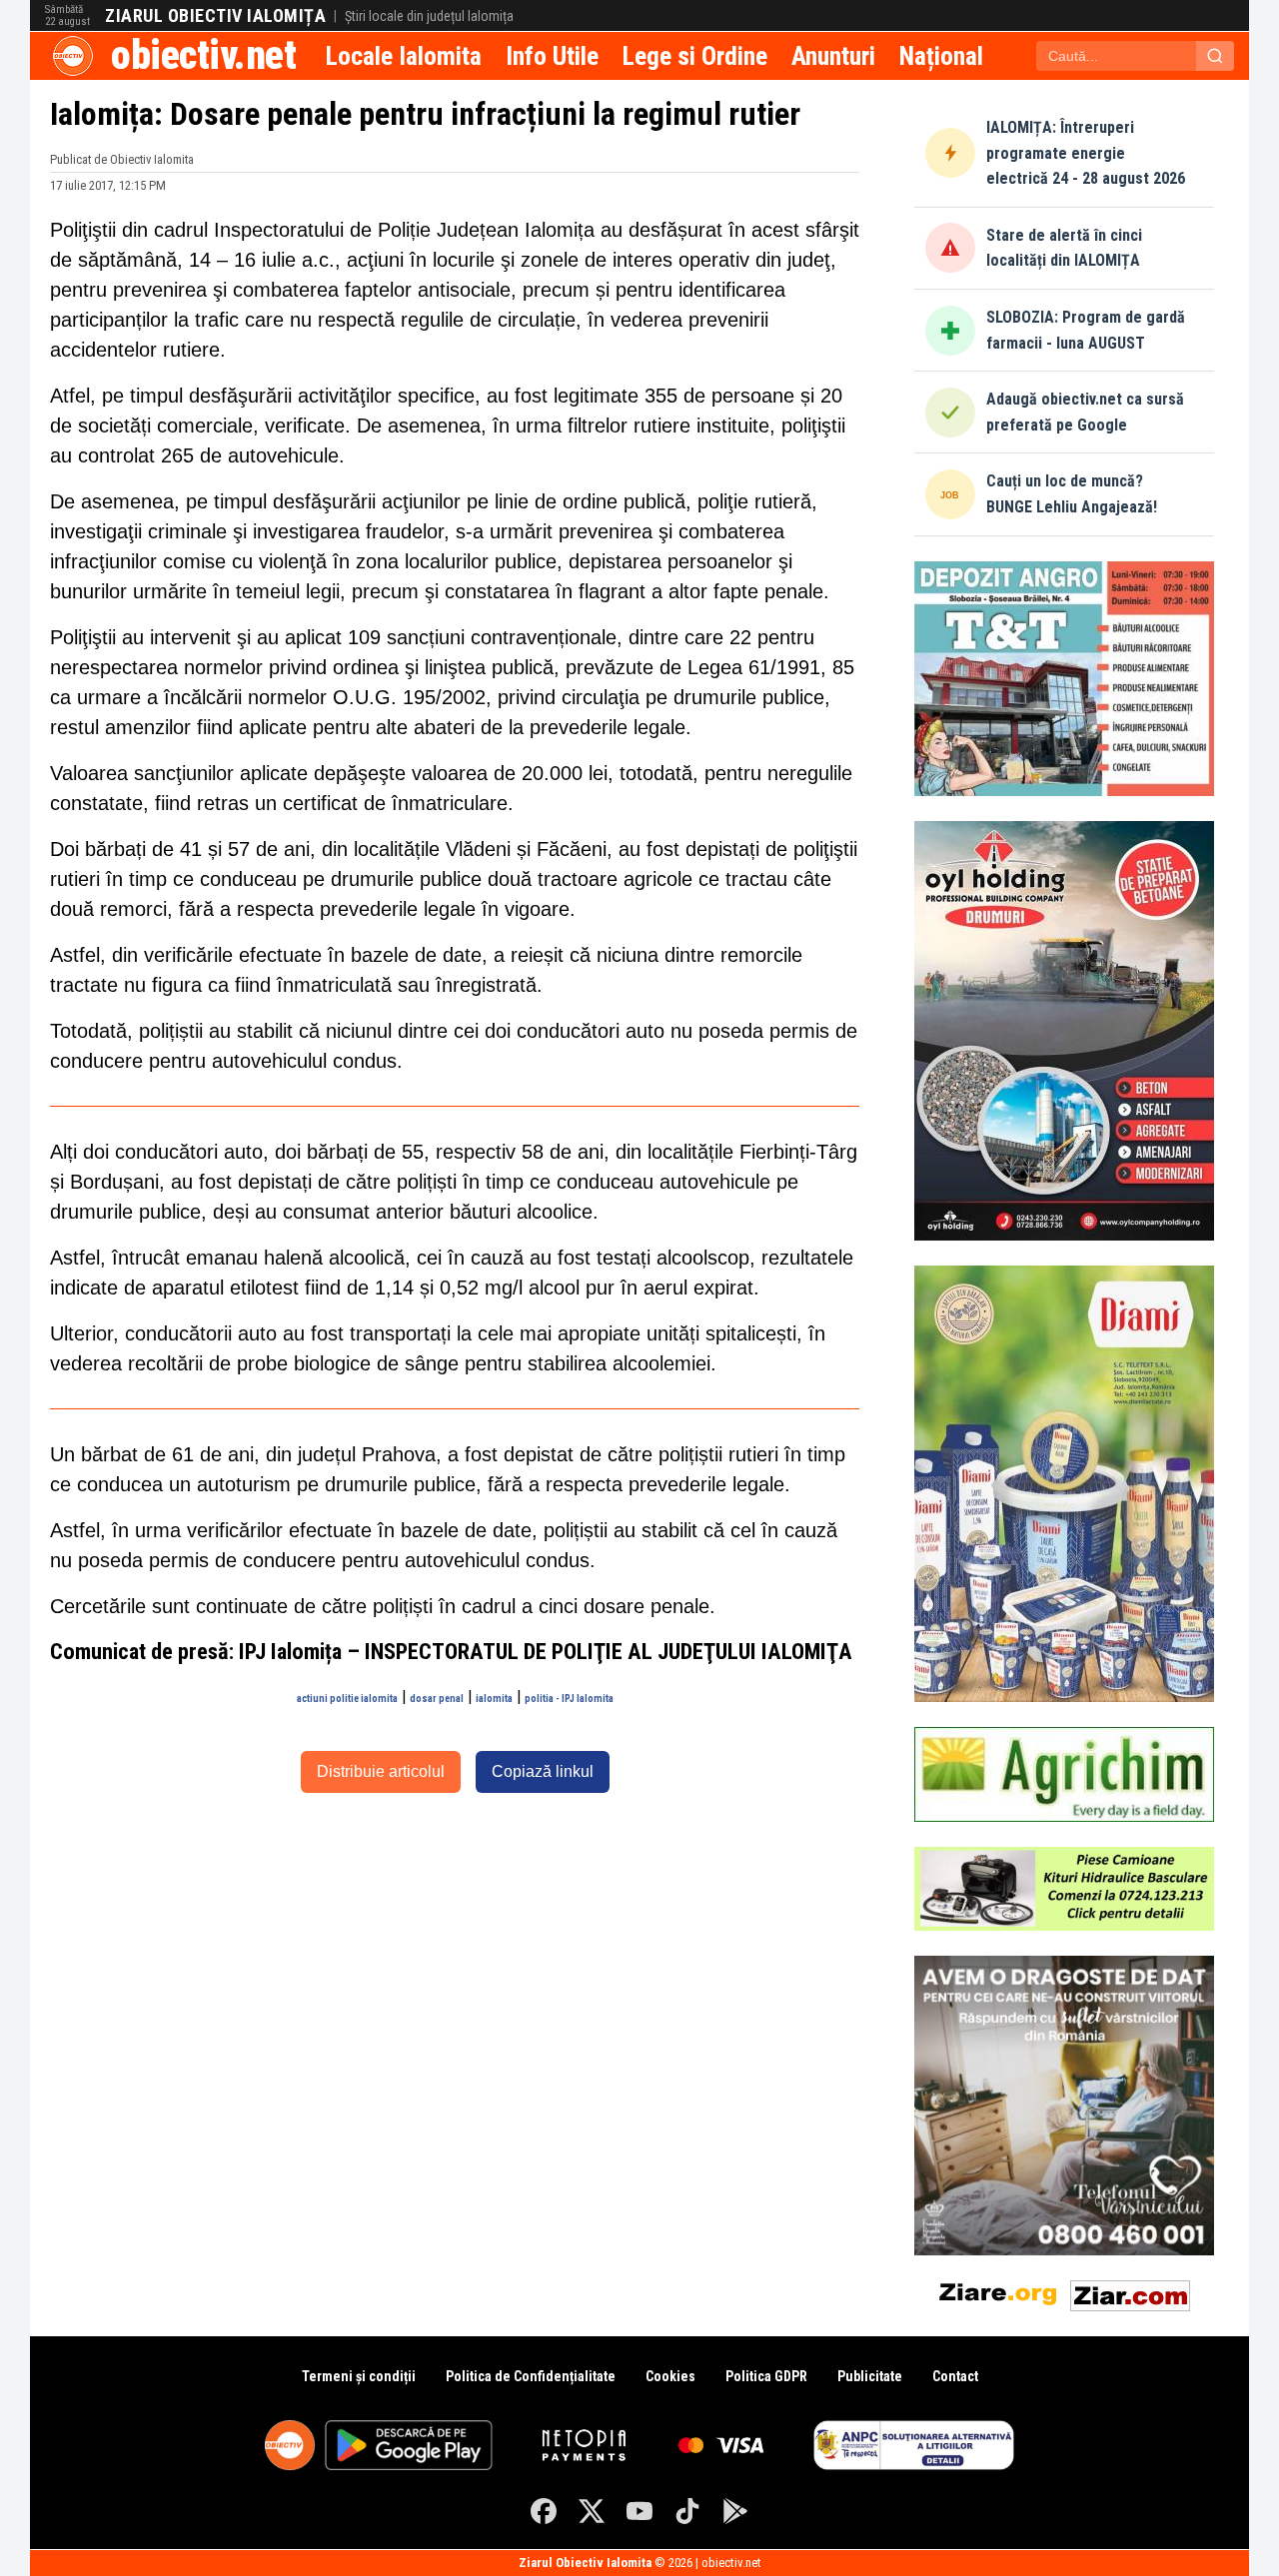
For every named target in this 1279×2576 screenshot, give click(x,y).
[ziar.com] (1130, 2292)
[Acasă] (73, 56)
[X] (592, 2511)
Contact (955, 2376)
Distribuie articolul (381, 1771)
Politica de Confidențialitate (531, 2376)
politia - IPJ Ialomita (569, 1699)
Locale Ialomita (404, 56)
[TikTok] (687, 2511)
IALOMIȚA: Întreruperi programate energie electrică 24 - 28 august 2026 (1086, 153)
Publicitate (870, 2376)
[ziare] (998, 2292)
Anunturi (833, 56)
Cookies (670, 2376)
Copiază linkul (543, 1771)
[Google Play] (735, 2511)
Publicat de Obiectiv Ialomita (122, 159)
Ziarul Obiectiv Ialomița (215, 16)
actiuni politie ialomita (347, 1699)
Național (941, 56)
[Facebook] (544, 2511)
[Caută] (1215, 56)
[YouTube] (639, 2511)
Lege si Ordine (695, 56)
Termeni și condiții (359, 2376)
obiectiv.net (203, 55)
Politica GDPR (766, 2376)
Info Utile (552, 56)
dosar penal (437, 1699)
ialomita (494, 1699)
